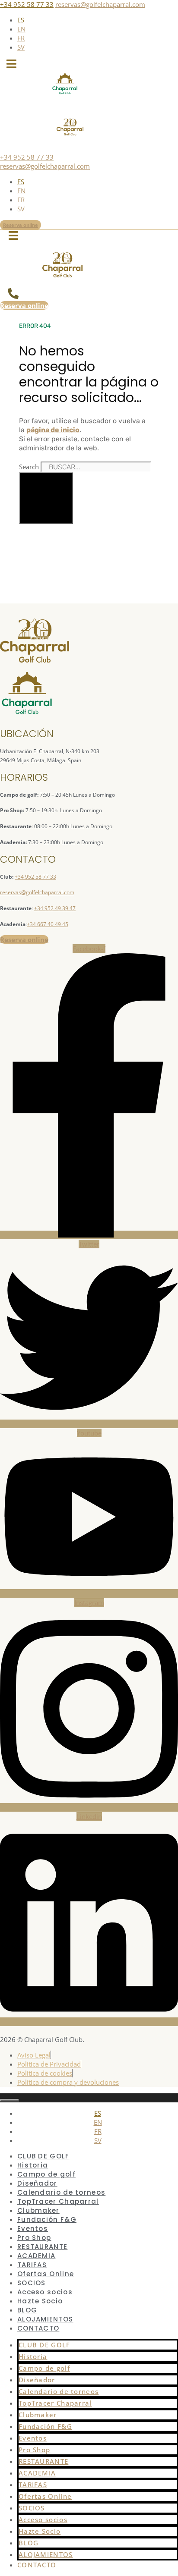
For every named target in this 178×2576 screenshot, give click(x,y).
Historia (33, 2165)
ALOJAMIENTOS (45, 2319)
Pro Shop (34, 2238)
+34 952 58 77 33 (27, 4)
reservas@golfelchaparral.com (100, 4)
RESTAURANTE (42, 2247)
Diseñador (37, 2183)
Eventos (33, 2229)
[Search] (46, 498)
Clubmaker (38, 2210)
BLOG (27, 2310)
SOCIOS (32, 2283)
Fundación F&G (47, 2219)
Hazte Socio (40, 2301)
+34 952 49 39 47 (55, 908)
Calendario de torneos (61, 2192)
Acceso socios (45, 2292)
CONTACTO (38, 2328)
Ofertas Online (46, 2274)
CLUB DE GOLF (43, 2156)
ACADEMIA (36, 2256)
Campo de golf (46, 2174)
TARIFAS (32, 2265)
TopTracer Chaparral (58, 2201)
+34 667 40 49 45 (48, 924)
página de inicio (53, 430)
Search (29, 467)
